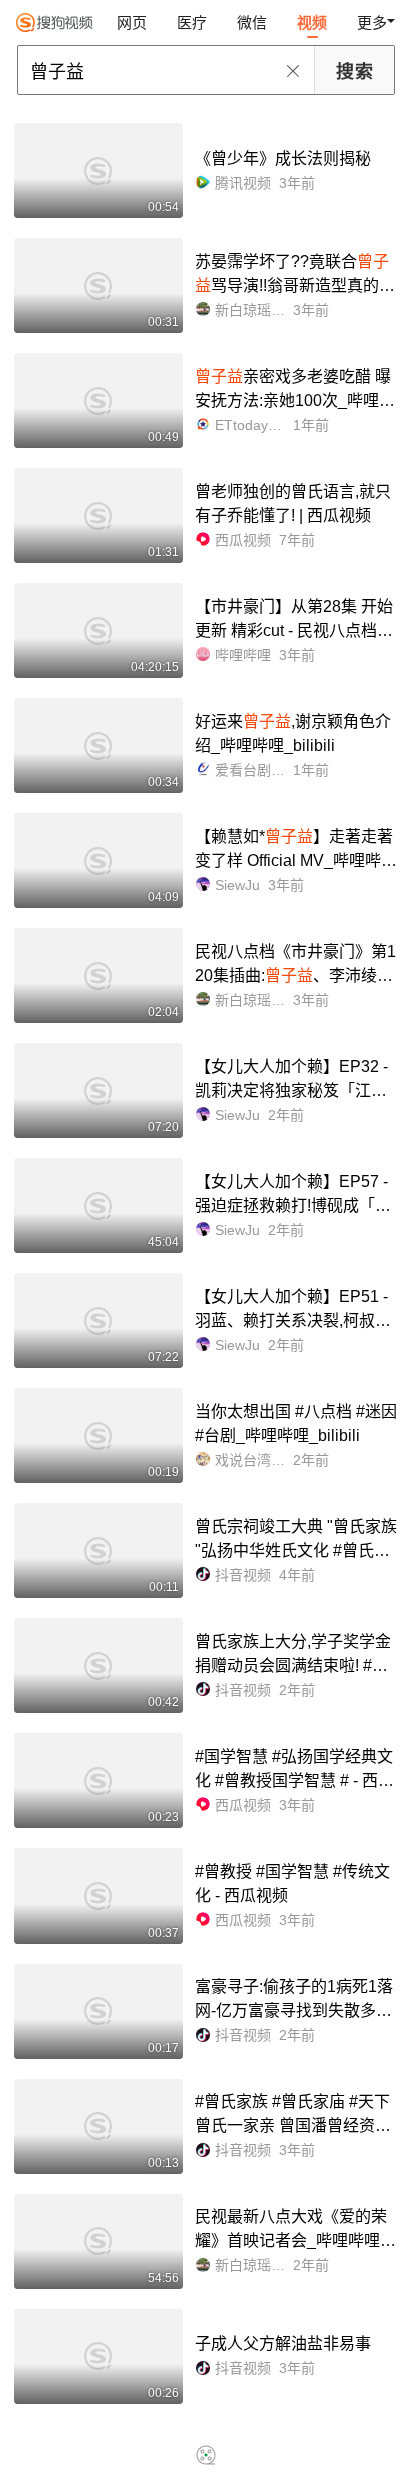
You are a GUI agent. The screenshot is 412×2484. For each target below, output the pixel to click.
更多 (372, 22)
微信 (252, 22)
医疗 (192, 22)
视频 (312, 22)
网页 (132, 22)
